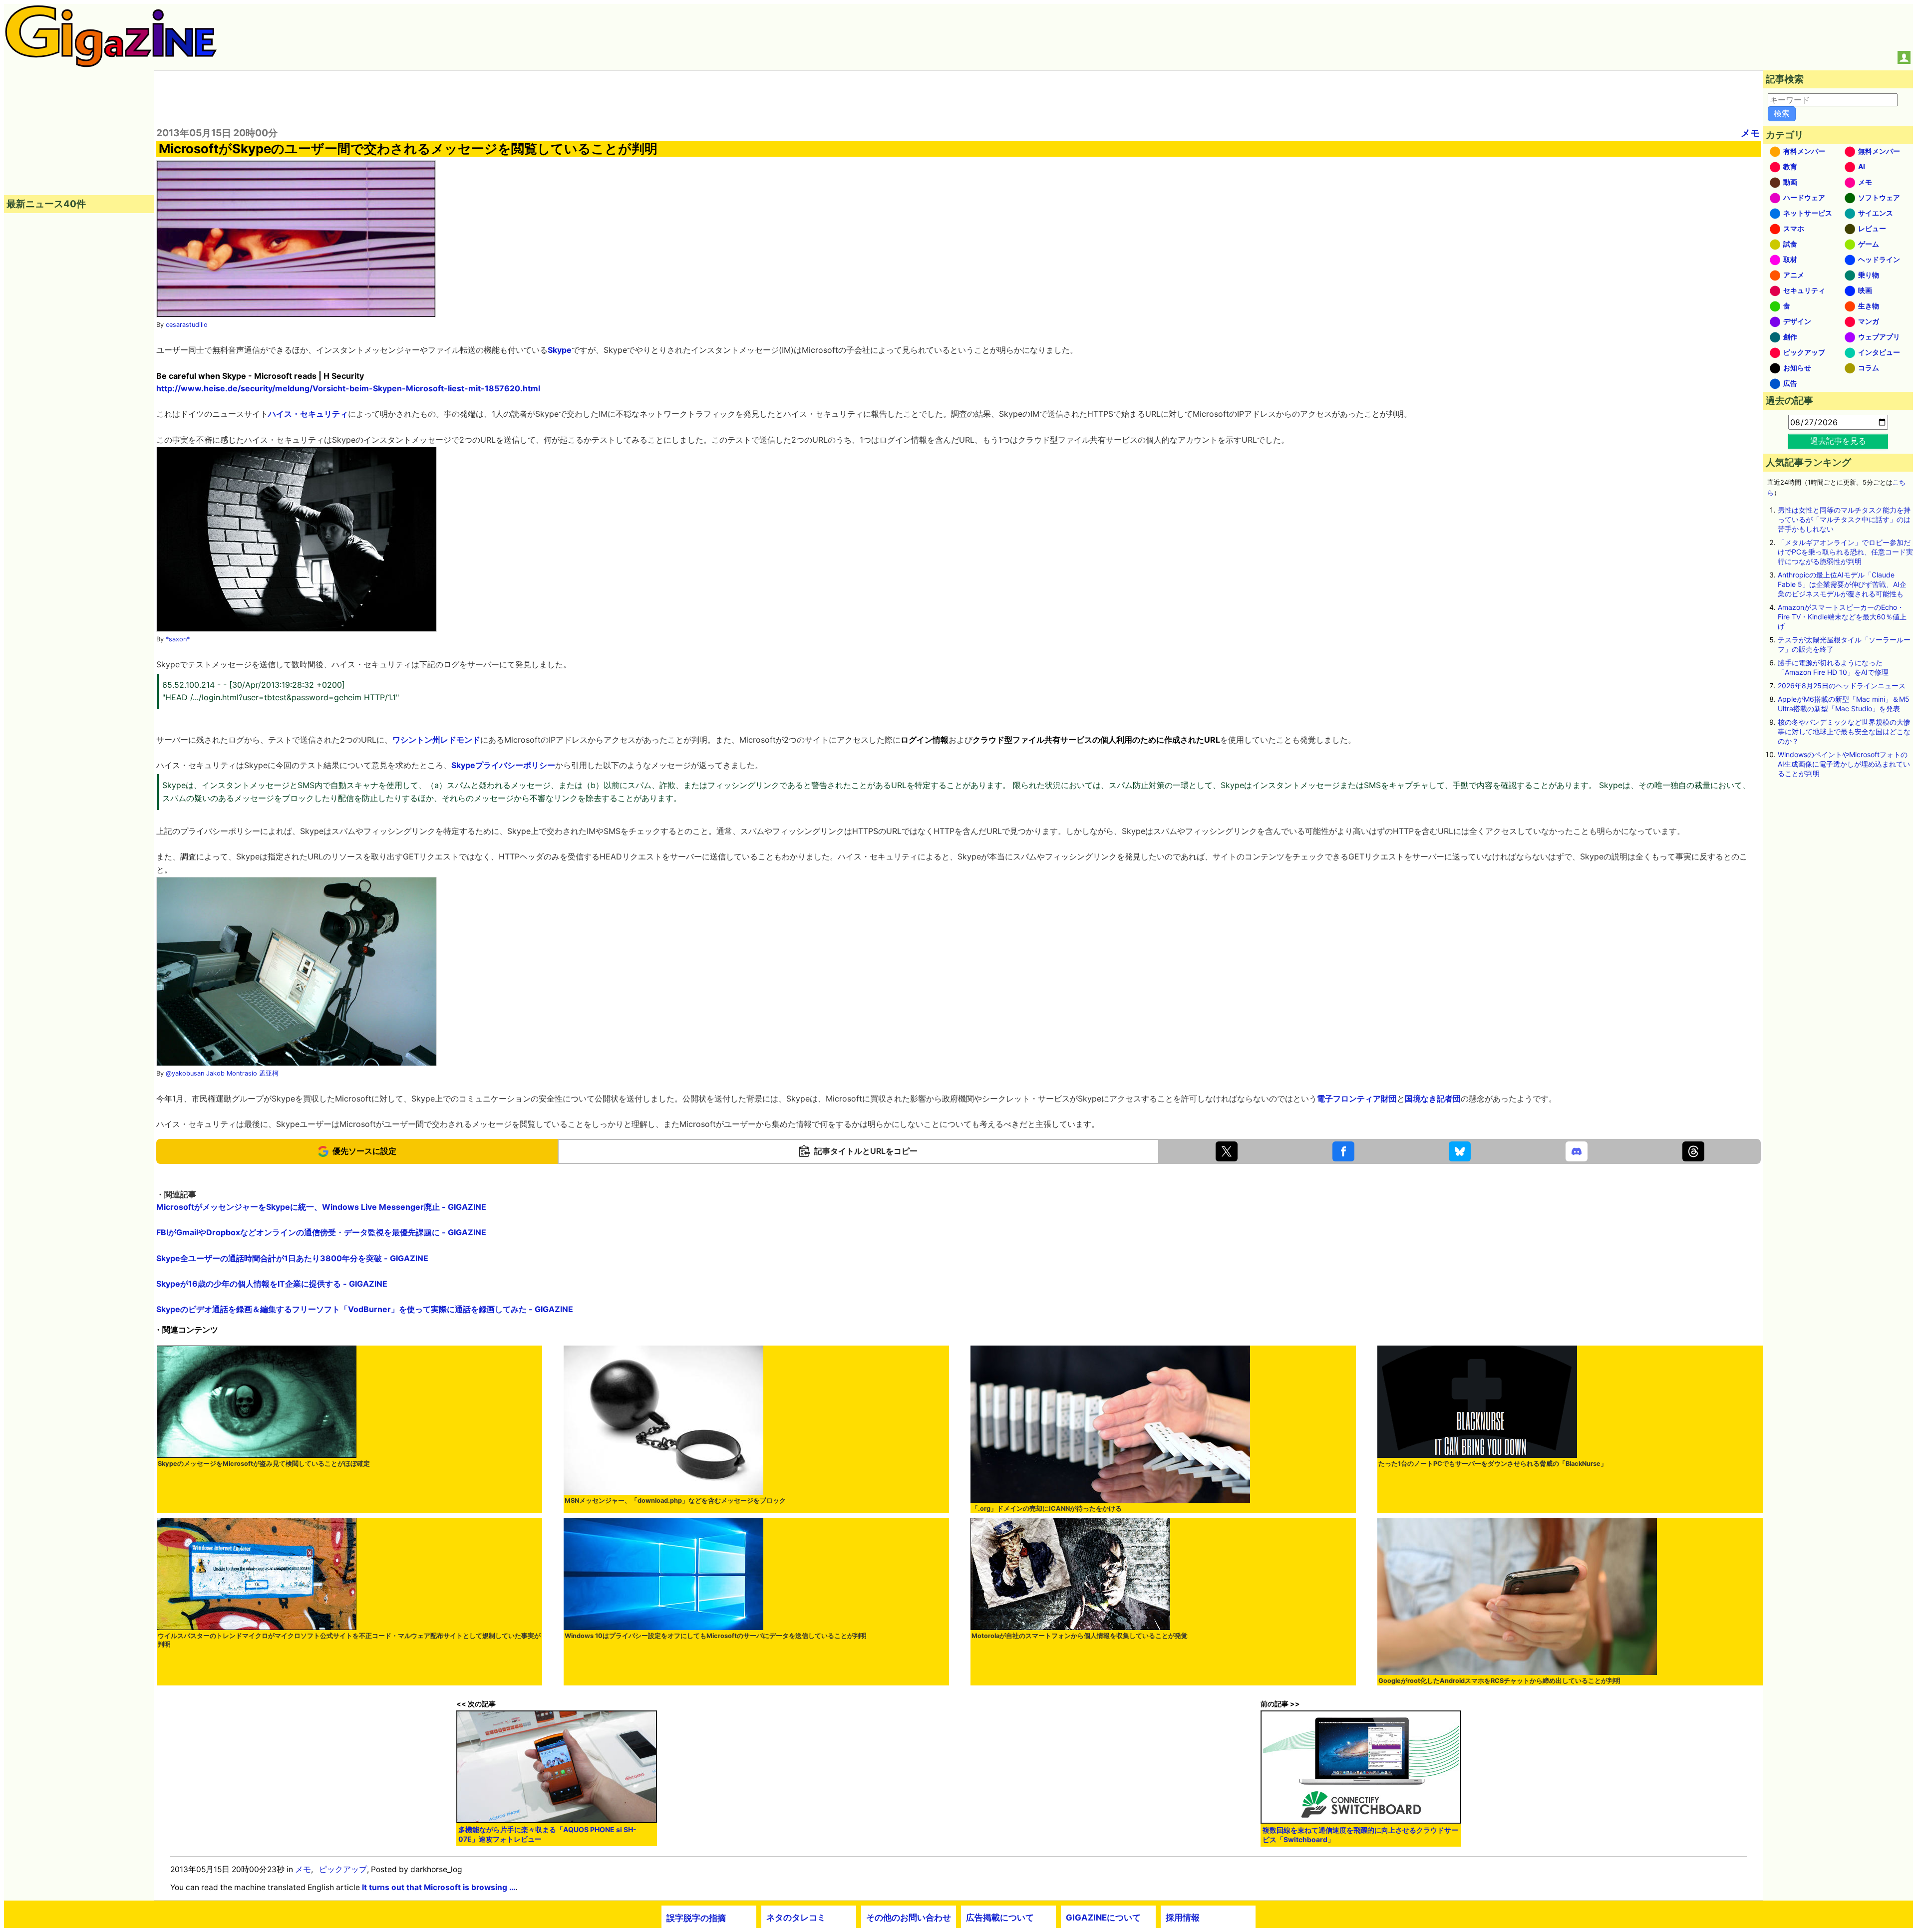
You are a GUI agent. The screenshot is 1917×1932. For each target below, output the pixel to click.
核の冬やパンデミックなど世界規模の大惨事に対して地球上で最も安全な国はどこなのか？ (1844, 731)
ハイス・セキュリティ (308, 414)
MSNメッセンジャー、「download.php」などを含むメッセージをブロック (675, 1501)
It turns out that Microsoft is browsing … (439, 1887)
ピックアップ (343, 1869)
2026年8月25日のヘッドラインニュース (1842, 686)
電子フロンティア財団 (1357, 1099)
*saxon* (178, 639)
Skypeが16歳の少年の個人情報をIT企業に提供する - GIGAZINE (272, 1284)
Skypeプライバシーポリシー (503, 765)
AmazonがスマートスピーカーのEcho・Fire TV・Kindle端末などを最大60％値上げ (1842, 617)
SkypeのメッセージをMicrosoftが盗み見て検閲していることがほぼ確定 (264, 1464)
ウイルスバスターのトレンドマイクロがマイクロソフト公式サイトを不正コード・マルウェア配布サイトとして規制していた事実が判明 (349, 1640)
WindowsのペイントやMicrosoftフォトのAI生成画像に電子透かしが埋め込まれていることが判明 (1844, 764)
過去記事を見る (1838, 441)
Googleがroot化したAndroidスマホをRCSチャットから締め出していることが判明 (1499, 1681)
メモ (1750, 133)
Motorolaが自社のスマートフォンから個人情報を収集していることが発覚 (1080, 1636)
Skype (560, 350)
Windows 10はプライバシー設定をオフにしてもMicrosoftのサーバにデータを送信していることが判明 (716, 1636)
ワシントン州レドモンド (436, 740)
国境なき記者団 (1433, 1099)
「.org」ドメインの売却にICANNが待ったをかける (1047, 1509)
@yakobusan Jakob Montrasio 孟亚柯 (222, 1073)
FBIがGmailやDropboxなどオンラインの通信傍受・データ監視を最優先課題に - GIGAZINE (321, 1232)
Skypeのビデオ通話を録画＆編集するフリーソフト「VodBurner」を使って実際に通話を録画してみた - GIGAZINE (365, 1309)
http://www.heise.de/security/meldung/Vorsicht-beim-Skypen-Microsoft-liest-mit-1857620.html (348, 388)
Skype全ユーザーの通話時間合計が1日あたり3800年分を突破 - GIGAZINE (292, 1258)
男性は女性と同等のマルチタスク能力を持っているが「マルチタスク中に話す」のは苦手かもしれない (1844, 519)
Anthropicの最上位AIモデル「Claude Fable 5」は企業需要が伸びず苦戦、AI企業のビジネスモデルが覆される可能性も (1842, 584)
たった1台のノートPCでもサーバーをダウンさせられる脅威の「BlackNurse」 (1493, 1464)
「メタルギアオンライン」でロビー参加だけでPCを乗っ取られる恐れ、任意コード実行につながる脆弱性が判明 (1845, 552)
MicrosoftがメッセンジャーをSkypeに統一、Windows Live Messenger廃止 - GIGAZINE (321, 1207)
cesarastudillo (187, 325)
